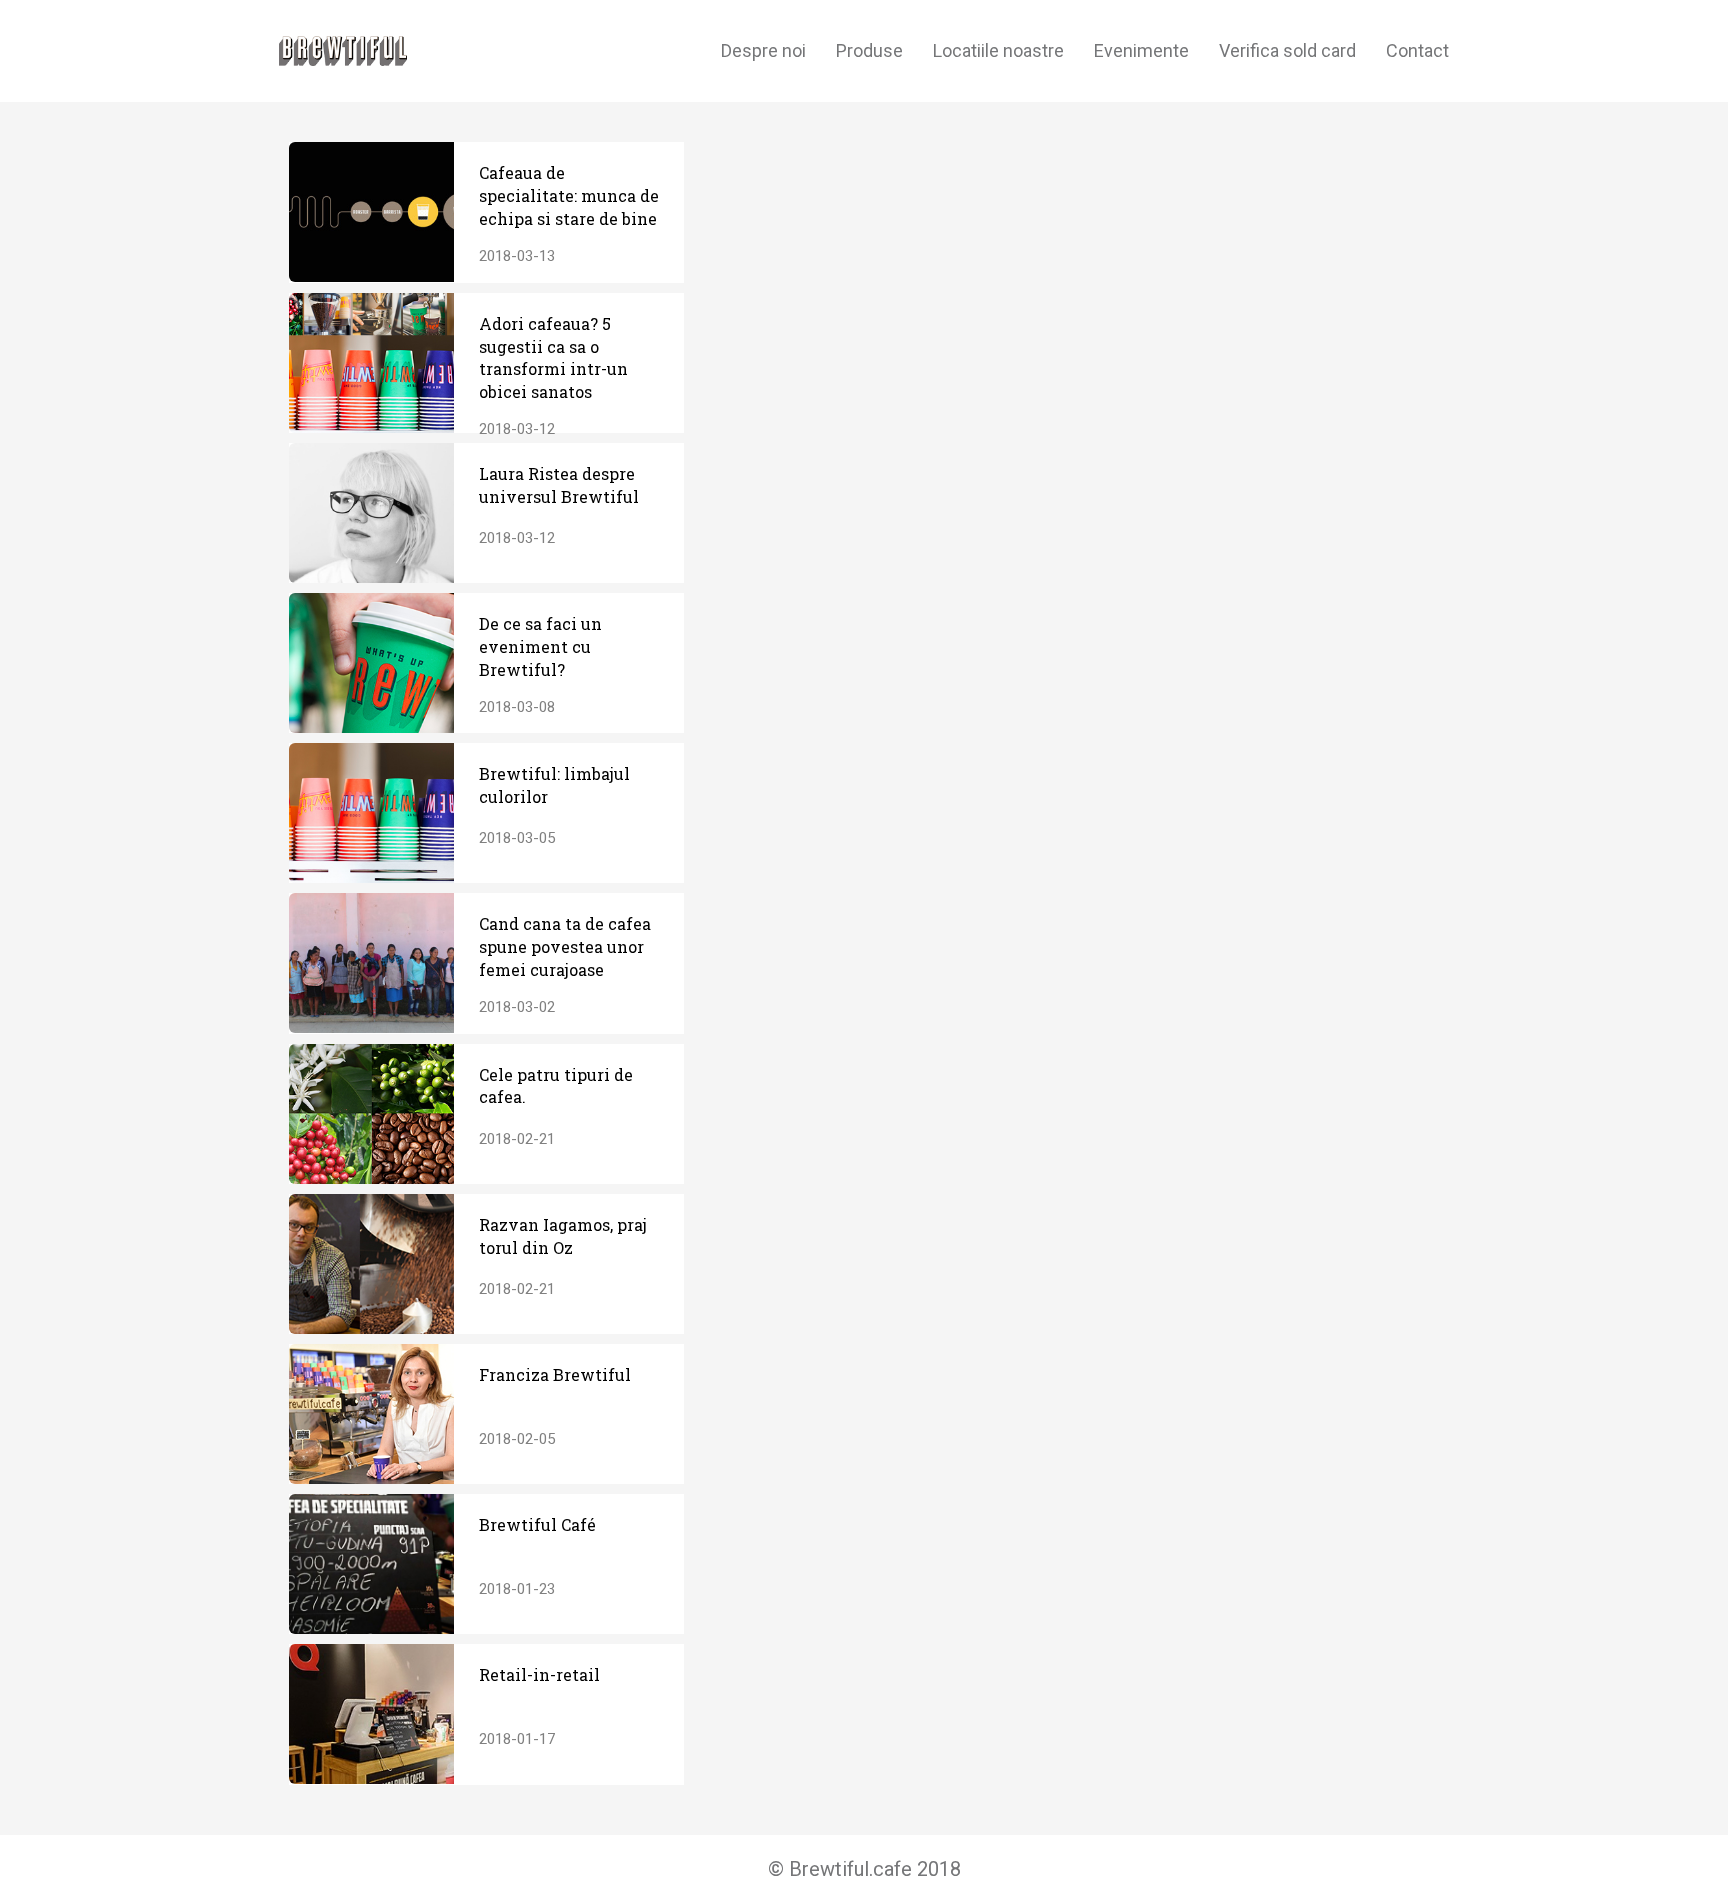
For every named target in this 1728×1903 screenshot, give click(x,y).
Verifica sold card (1287, 50)
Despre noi (763, 50)
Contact (1417, 50)
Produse (869, 50)
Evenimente (1141, 50)
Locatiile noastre (998, 50)
